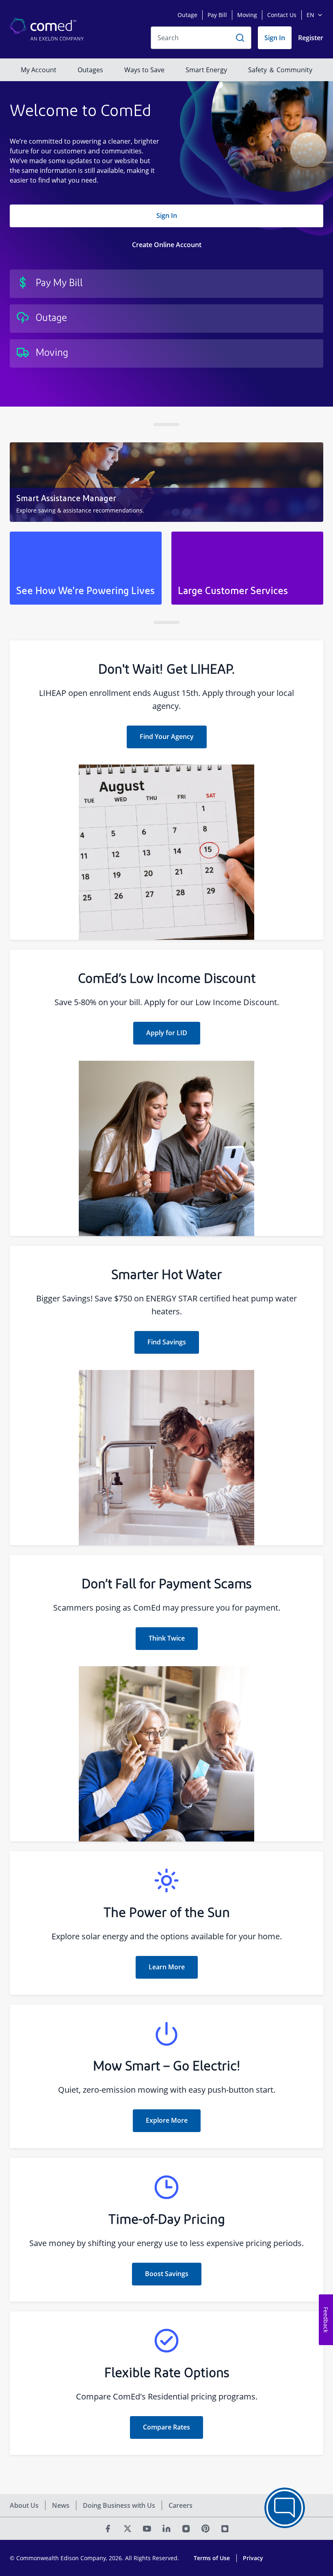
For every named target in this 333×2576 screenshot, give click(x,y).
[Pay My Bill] (166, 284)
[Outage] (166, 319)
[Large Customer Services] (247, 568)
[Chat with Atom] (285, 2508)
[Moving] (166, 353)
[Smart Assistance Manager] (166, 482)
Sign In (167, 215)
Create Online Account (167, 245)
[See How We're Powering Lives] (86, 568)
